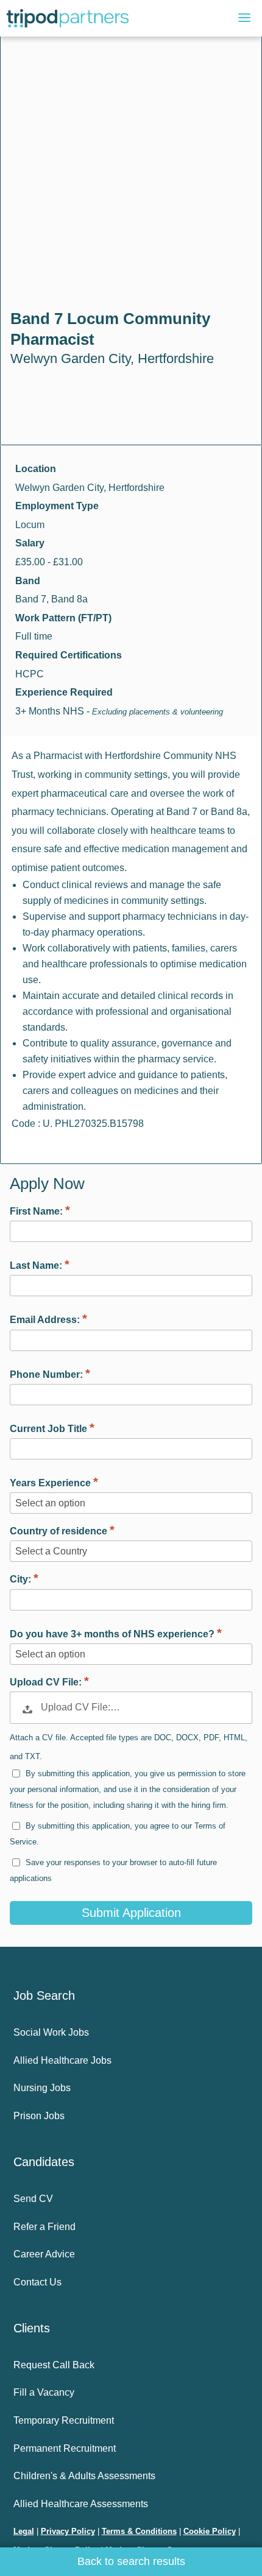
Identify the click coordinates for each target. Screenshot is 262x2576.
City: (22, 1579)
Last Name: (37, 1265)
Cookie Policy (210, 2531)
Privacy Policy (68, 2531)
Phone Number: (48, 1374)
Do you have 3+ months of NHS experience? (113, 1634)
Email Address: (46, 1320)
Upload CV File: (47, 1682)
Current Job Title (50, 1429)
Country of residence (60, 1531)
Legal (24, 2531)
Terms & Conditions (139, 2531)
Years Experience (51, 1483)
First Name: (37, 1211)
